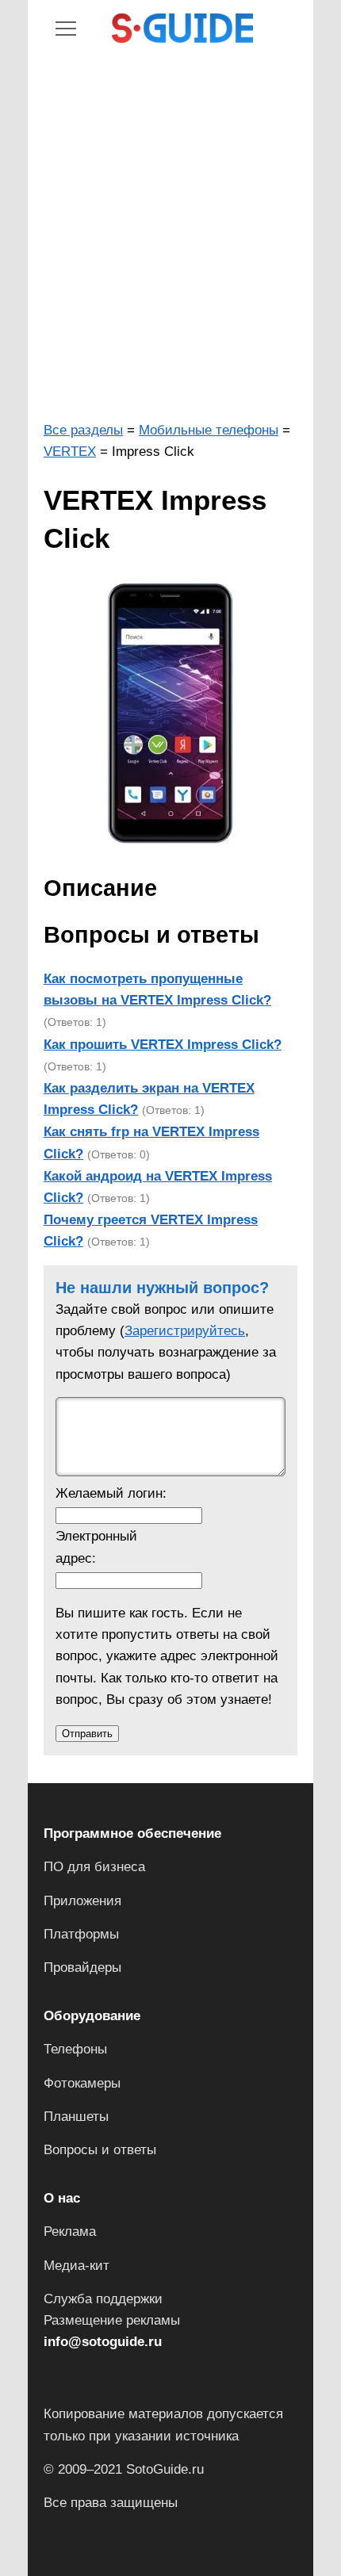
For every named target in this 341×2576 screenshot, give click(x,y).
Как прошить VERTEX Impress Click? (163, 1045)
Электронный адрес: (96, 1547)
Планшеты (76, 2117)
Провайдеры (82, 1967)
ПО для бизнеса (94, 1867)
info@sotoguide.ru (103, 2342)
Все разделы (83, 430)
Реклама (70, 2232)
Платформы (81, 1934)
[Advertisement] (170, 233)
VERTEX (70, 452)
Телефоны (75, 2049)
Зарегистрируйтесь (185, 1331)
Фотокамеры (82, 2083)
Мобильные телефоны (209, 430)
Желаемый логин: (111, 1493)
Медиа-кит (77, 2266)
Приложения (82, 1901)
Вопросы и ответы (100, 2150)
